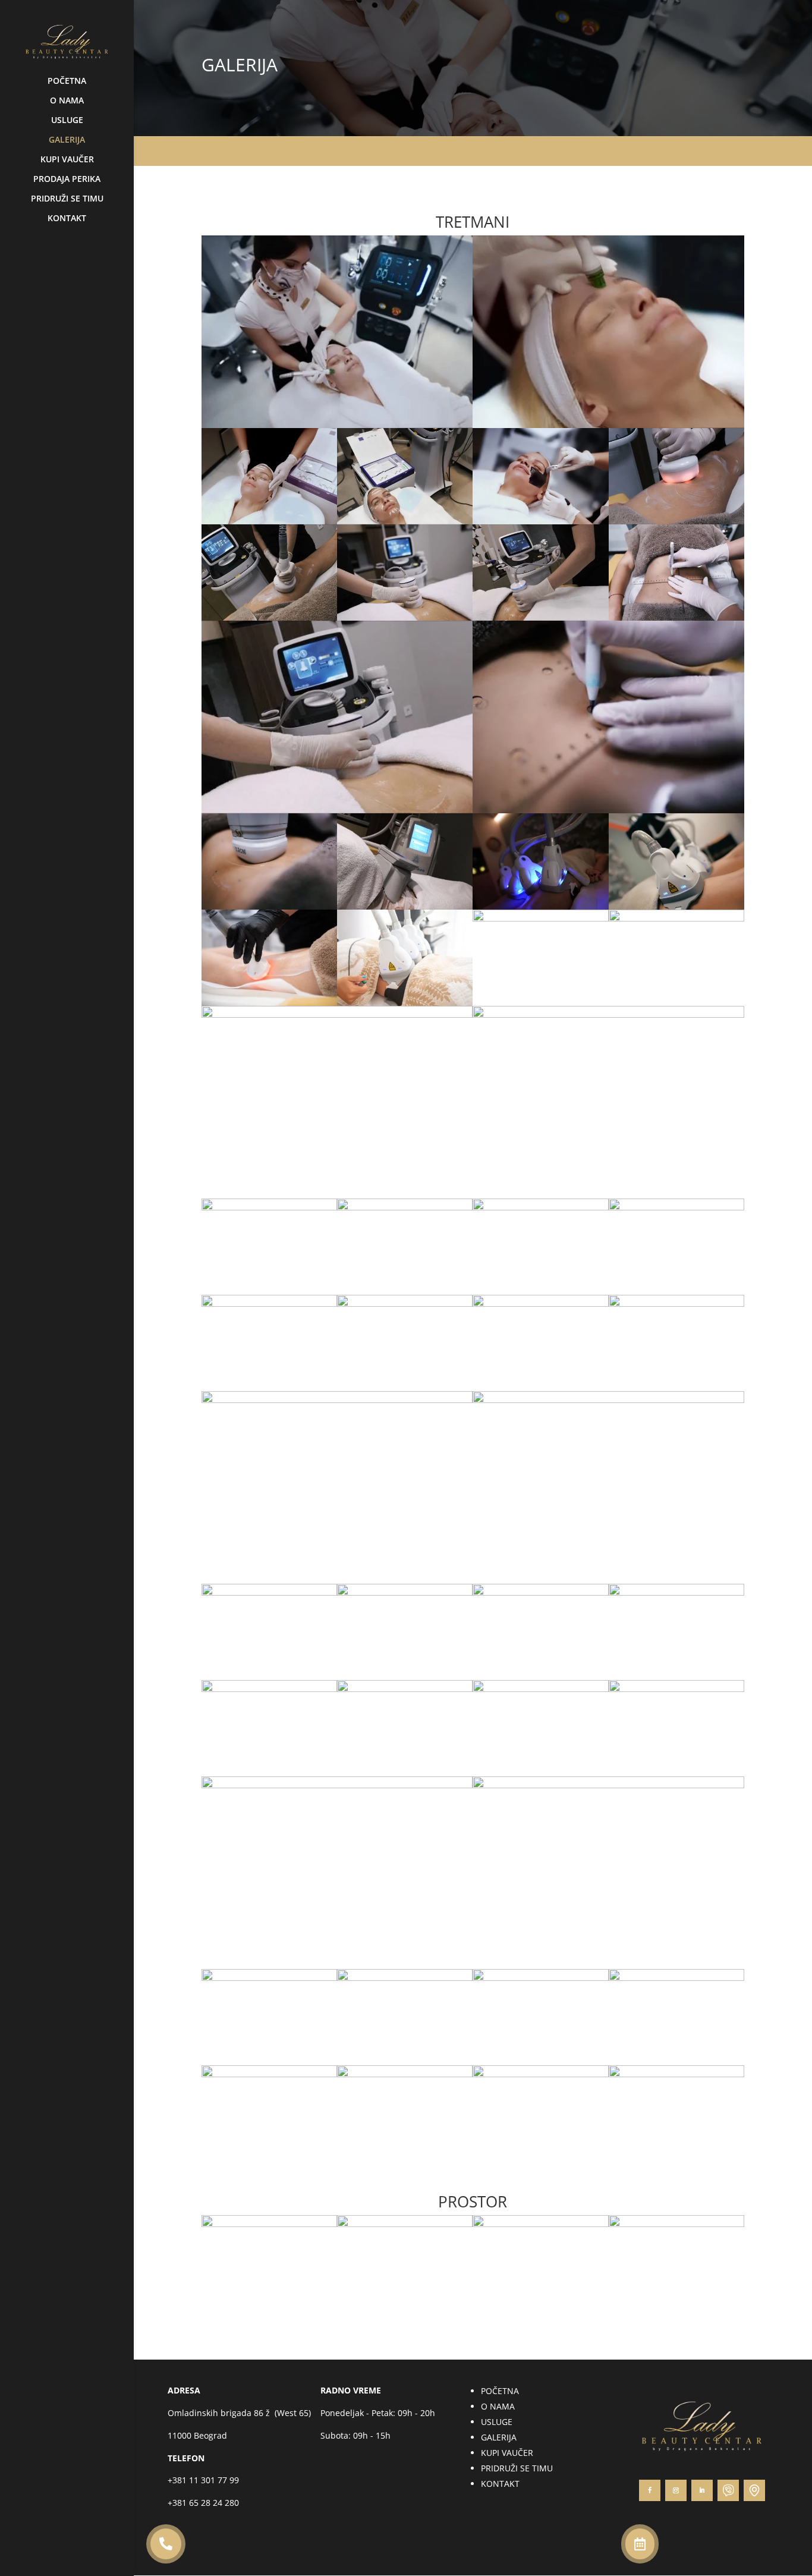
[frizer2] (676, 1978)
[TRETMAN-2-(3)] (337, 425)
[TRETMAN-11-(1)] (540, 906)
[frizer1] (269, 2074)
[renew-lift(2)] (405, 1303)
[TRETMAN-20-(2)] (269, 906)
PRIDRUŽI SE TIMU (67, 199)
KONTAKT (67, 219)
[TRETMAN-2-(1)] (608, 425)
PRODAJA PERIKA (67, 180)
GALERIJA (67, 140)
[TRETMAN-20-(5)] (676, 617)
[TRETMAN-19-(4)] (676, 521)
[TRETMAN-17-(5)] (540, 617)
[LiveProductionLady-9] (269, 2224)
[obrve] (540, 1592)
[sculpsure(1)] (405, 1003)
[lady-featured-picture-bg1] (166, 2556)
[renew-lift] (676, 1303)
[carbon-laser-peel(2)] (337, 1785)
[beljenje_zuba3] (269, 1592)
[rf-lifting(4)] (269, 1003)
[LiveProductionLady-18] (405, 2224)
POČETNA (67, 81)
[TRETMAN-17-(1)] (337, 810)
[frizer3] (540, 1978)
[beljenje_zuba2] (676, 1592)
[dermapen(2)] (337, 1400)
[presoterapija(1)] (337, 1015)
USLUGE (67, 121)
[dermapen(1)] (540, 1689)
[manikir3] (676, 2074)
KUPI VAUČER (67, 160)
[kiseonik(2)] (269, 1207)
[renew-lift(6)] (540, 1207)
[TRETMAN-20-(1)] (608, 810)
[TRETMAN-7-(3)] (405, 521)
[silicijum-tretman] (676, 1689)
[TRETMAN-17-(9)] (405, 617)
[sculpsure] (540, 918)
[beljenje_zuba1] (269, 1689)
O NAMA (67, 101)
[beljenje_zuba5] (405, 1592)
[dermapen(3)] (540, 1303)
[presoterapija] (608, 1015)
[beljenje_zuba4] (608, 1400)
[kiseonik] (405, 1207)
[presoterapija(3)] (676, 918)
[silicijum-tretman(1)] (405, 1689)
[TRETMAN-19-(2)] (269, 617)
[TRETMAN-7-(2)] (540, 521)
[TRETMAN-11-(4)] (676, 906)
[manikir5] (405, 2074)
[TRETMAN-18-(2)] (405, 906)
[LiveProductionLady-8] (676, 2224)
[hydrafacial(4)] (269, 1978)
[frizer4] (405, 1978)
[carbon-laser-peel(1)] (676, 1207)
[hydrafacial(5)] (608, 1785)
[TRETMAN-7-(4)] (269, 521)
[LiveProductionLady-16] (540, 2224)
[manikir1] (540, 2074)
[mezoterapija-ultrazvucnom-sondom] (269, 1303)
